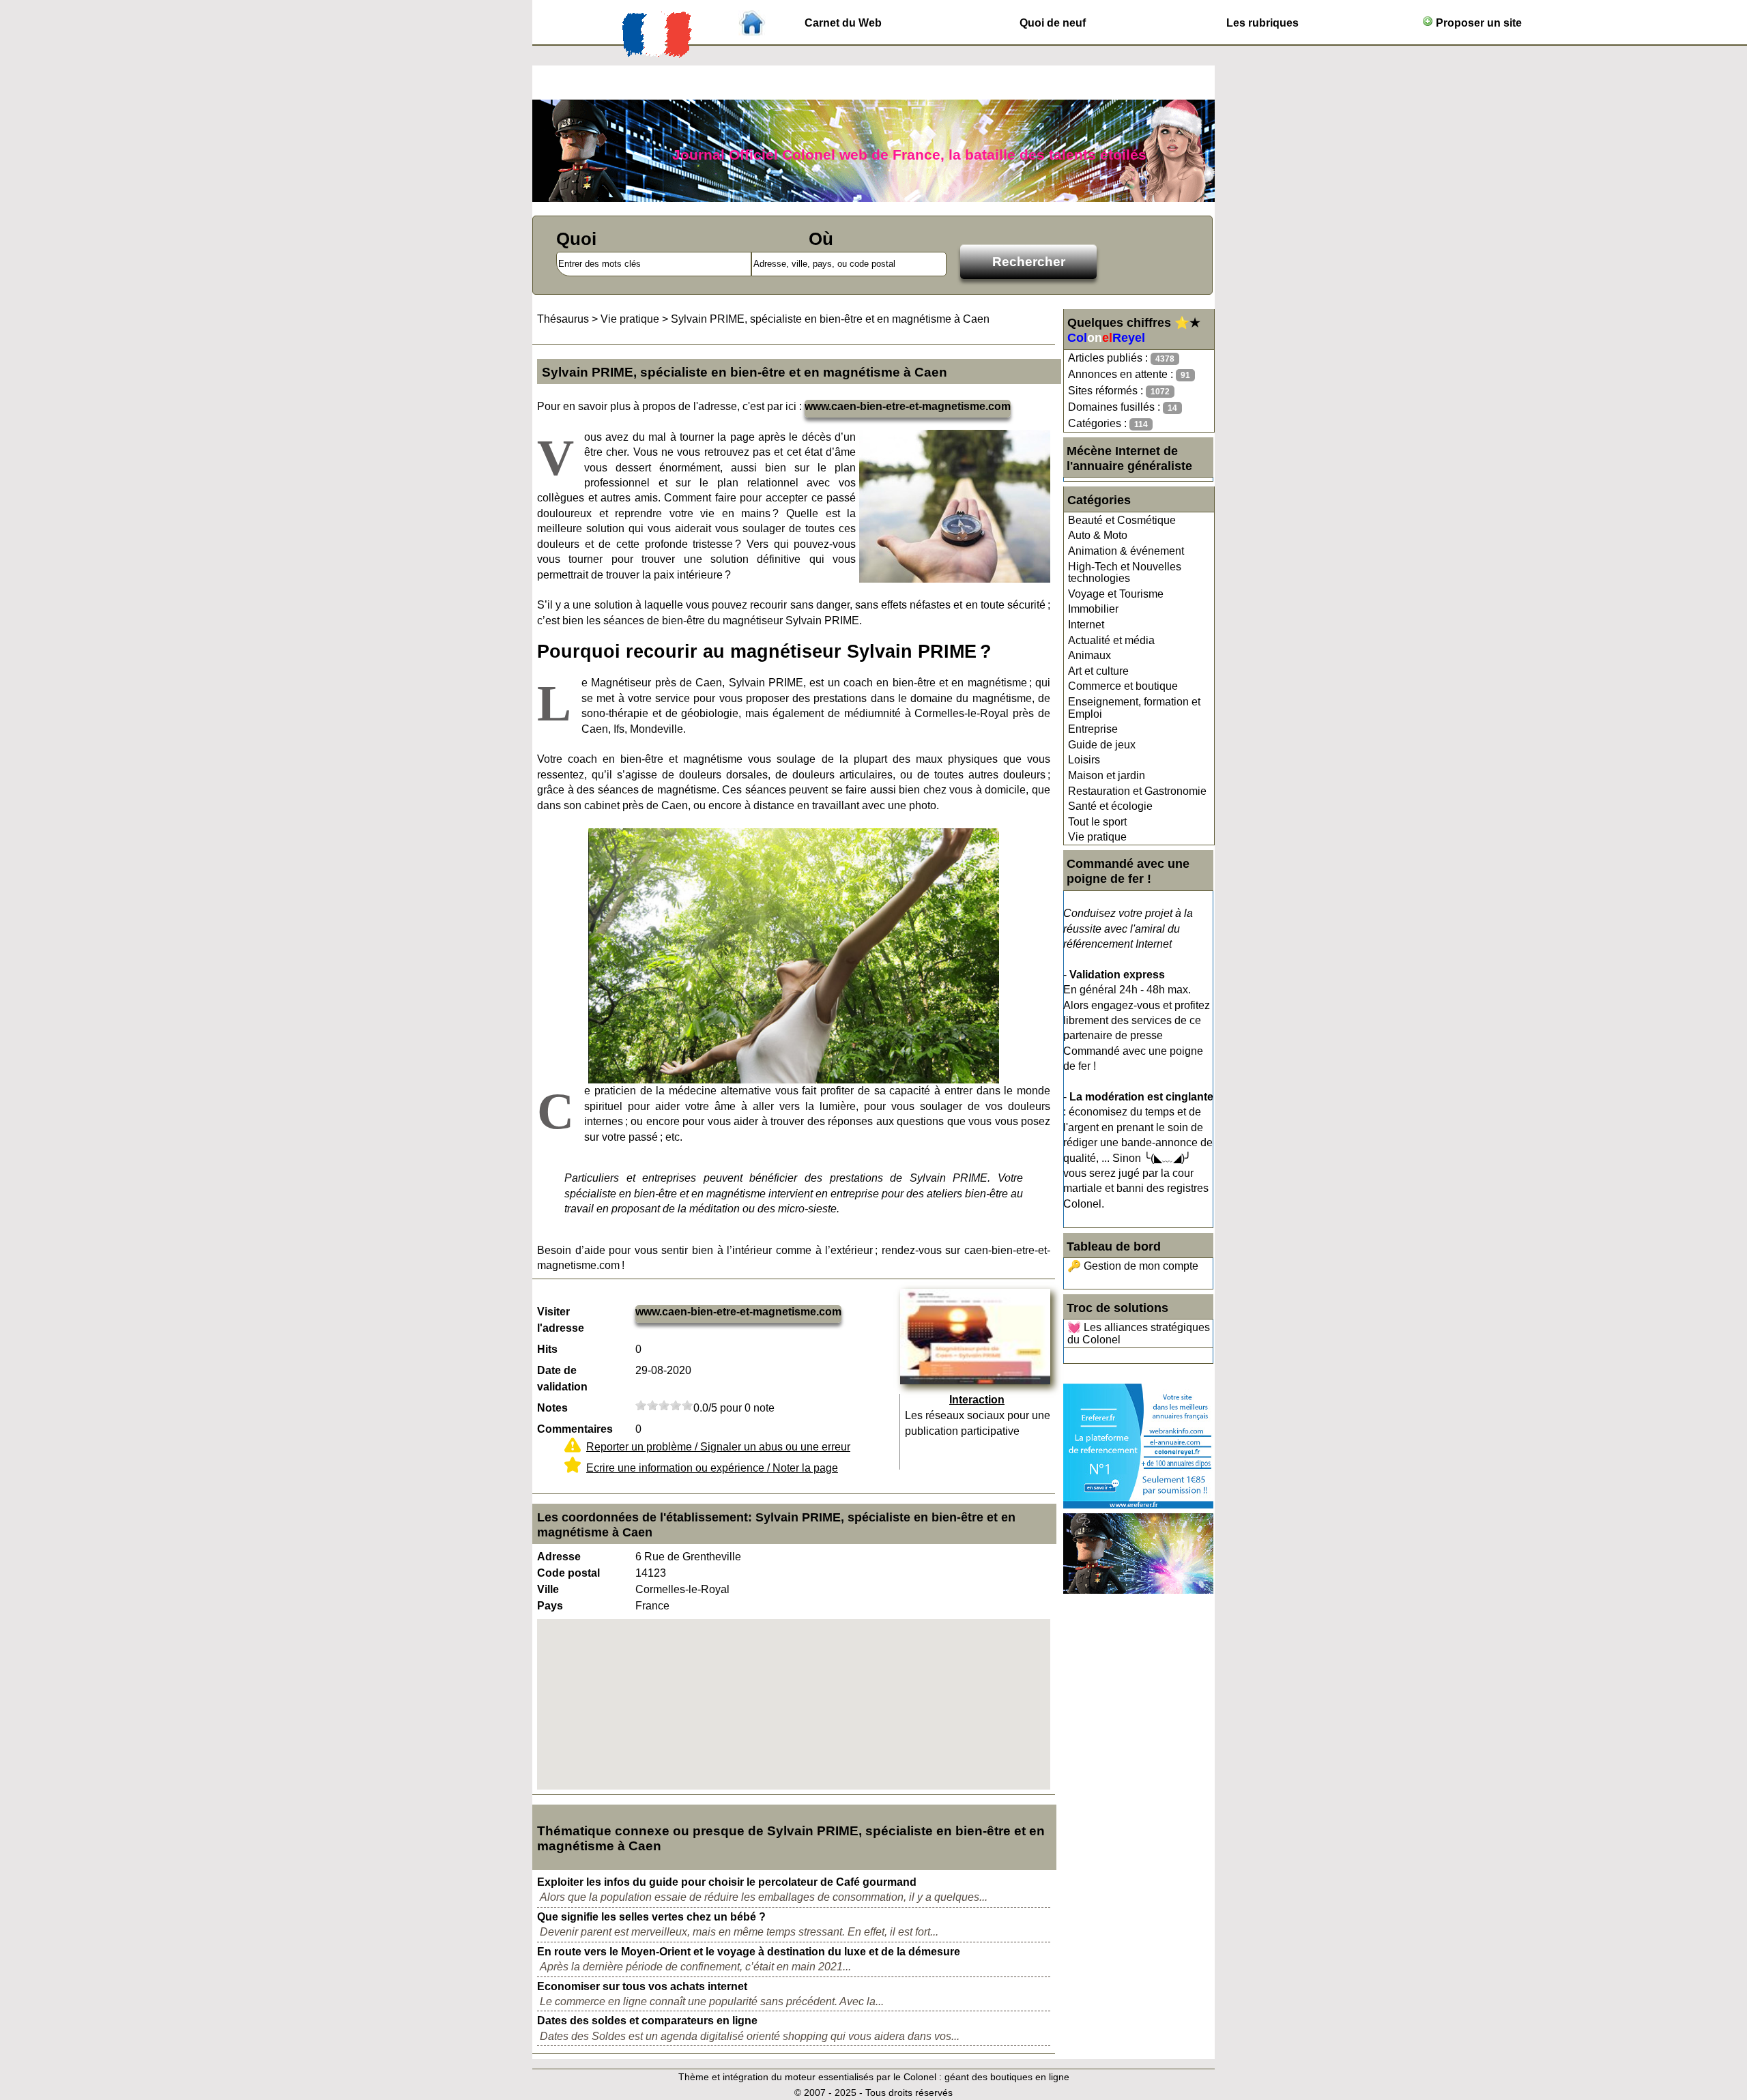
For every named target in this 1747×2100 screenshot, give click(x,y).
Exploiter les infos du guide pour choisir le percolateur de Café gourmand (727, 1882)
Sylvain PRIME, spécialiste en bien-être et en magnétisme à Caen (830, 319)
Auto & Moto (1098, 535)
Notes (552, 1408)
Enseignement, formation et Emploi (1134, 708)
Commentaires (575, 1429)
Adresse (559, 1557)
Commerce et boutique (1123, 686)
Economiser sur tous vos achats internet (642, 1986)
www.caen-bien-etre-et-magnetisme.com (908, 406)
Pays (550, 1606)
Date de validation (562, 1379)
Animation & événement (1126, 551)
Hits (547, 1349)
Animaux (1089, 655)
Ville (548, 1589)
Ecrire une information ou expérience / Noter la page (712, 1468)
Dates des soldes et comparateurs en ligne (647, 2021)
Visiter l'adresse (561, 1320)
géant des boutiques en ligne (1007, 2077)
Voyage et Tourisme (1116, 594)
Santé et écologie (1110, 806)
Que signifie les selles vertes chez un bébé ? (651, 1917)
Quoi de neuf (1053, 23)
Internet (1086, 625)
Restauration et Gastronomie (1137, 791)
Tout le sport (1097, 822)
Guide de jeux (1102, 745)
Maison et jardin (1107, 775)
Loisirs (1084, 760)
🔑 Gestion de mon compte (1133, 1266)
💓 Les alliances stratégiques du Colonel (1139, 1333)
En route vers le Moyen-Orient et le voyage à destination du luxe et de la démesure (749, 1952)
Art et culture (1098, 671)
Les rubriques (1262, 23)
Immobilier (1093, 609)
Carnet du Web (843, 23)
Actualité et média (1111, 640)
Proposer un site (1477, 23)
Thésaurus (563, 319)
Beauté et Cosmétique (1122, 520)
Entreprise (1093, 729)
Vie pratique (1097, 837)
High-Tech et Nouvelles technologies (1125, 573)
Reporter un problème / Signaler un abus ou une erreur (718, 1447)
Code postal (568, 1573)
